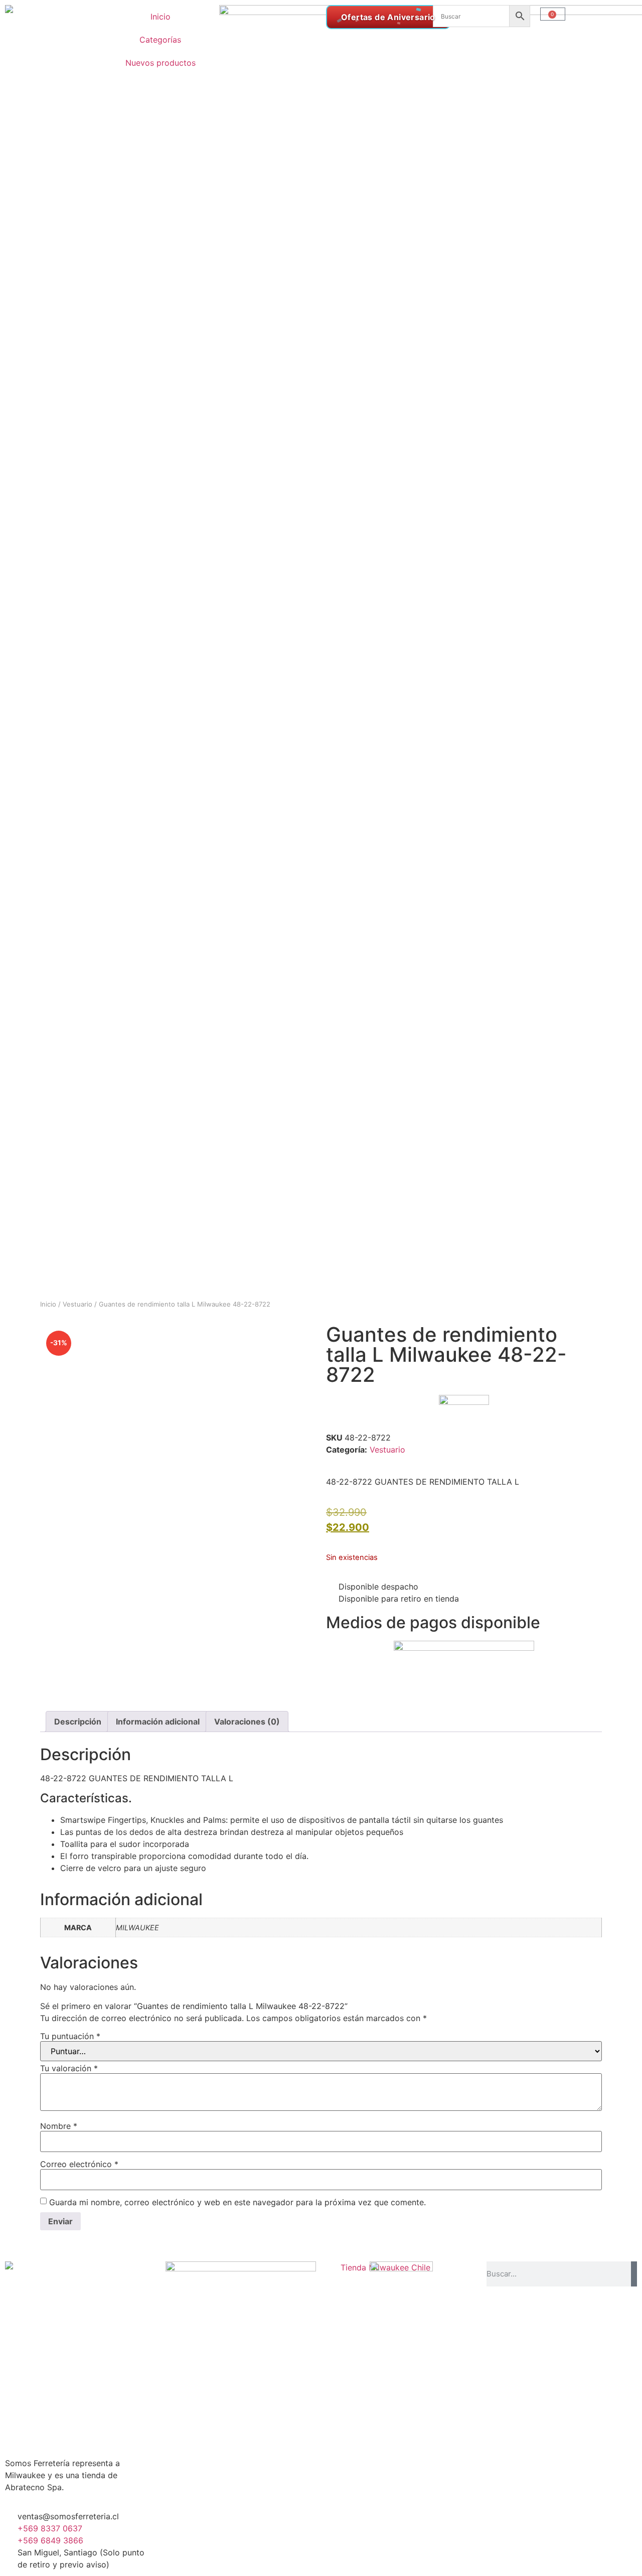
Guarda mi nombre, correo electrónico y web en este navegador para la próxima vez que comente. (237, 2202)
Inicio (160, 17)
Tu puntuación (70, 2036)
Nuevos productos (160, 63)
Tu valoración (69, 2068)
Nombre (59, 2126)
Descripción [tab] (78, 1722)
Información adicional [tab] (158, 1722)
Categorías (160, 40)
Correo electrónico (79, 2164)
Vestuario (77, 1304)
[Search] (634, 2274)
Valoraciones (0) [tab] (247, 1722)
